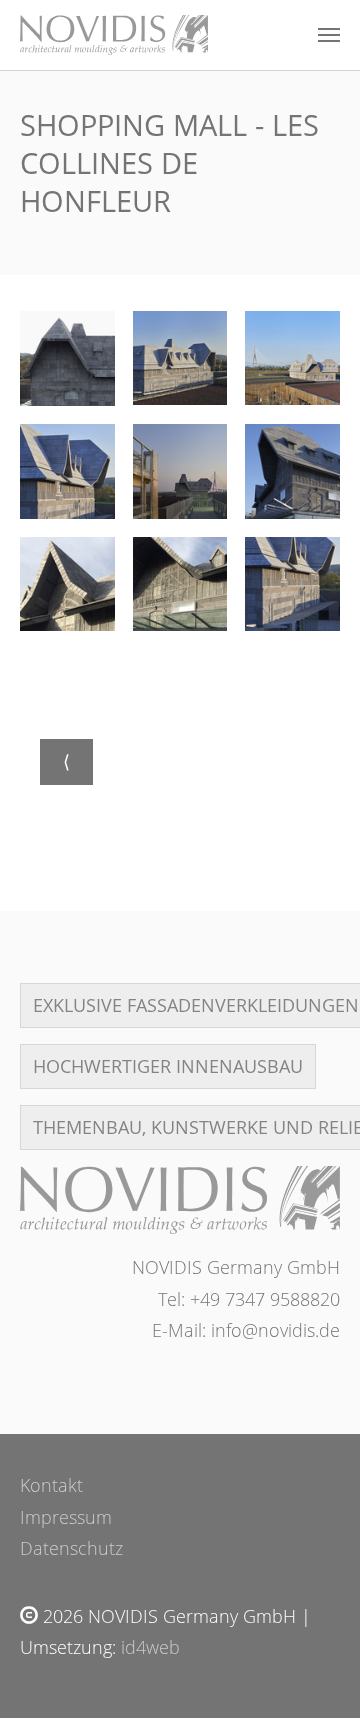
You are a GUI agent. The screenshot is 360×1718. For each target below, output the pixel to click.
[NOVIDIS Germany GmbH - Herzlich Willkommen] (114, 35)
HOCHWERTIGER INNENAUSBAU (168, 1066)
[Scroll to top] (313, 1671)
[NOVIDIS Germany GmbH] (180, 1200)
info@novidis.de (275, 1330)
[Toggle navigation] (329, 35)
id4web (150, 1647)
